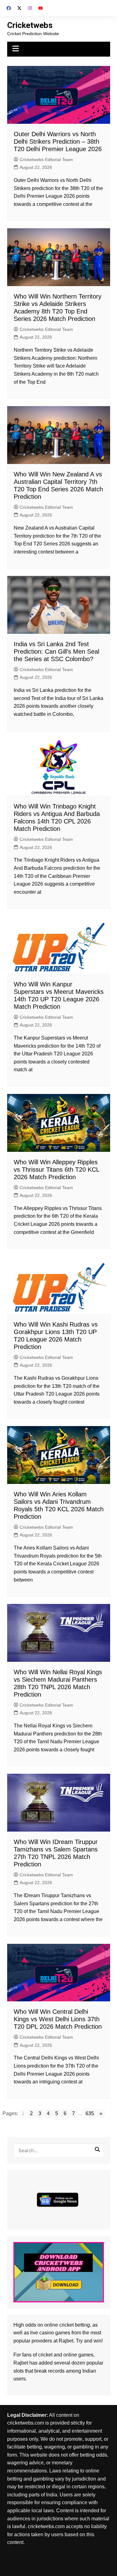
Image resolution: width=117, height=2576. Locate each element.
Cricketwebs (30, 25)
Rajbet (21, 2363)
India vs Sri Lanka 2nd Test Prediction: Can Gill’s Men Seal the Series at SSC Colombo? (56, 651)
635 (90, 2113)
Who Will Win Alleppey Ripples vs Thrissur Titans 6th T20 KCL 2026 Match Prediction (56, 1170)
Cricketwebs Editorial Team (46, 160)
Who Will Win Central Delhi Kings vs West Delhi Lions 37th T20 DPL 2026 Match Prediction (58, 2019)
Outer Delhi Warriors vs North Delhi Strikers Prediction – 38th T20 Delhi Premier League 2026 (58, 141)
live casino (42, 2333)
